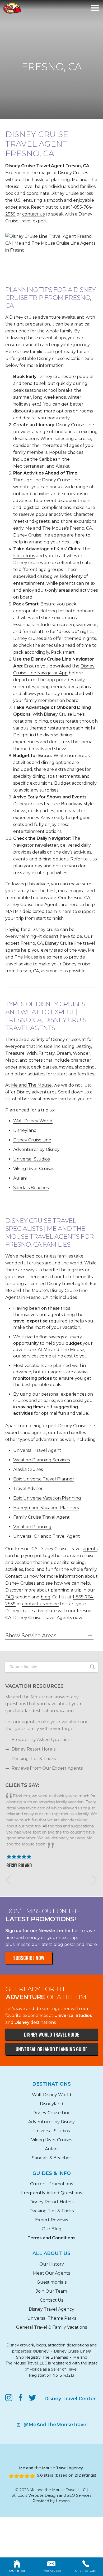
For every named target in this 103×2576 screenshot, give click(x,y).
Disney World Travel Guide (52, 2034)
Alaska (62, 466)
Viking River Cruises (34, 1169)
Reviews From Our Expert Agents (47, 1768)
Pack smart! (63, 652)
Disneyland (25, 1130)
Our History (52, 2264)
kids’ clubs (24, 556)
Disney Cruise (65, 193)
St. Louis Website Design (35, 2495)
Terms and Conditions (51, 2238)
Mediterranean (29, 466)
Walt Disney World (33, 1121)
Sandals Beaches (31, 1188)
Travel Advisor (28, 1489)
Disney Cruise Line (32, 1140)
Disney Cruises (20, 1583)
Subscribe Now (29, 1958)
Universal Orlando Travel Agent (47, 1536)
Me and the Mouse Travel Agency (51, 2468)
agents (90, 1549)
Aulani (20, 1178)
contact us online (41, 1604)
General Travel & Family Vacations (51, 2327)
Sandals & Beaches (52, 2158)
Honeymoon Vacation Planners (46, 1508)
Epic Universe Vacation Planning (47, 1498)
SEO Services (79, 2495)
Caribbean (50, 459)
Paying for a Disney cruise (32, 929)
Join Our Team (51, 2291)
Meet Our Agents (51, 2273)
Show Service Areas (31, 1636)
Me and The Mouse (31, 1085)
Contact (14, 1576)
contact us (33, 214)
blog (46, 1597)
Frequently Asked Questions (42, 1740)
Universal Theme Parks (52, 2318)
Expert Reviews (51, 2220)
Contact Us (51, 2300)
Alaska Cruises (28, 1469)
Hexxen (63, 2501)
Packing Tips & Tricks (34, 1759)
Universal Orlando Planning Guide (51, 2049)
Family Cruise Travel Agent (41, 1517)
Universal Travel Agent (37, 1450)
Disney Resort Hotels (34, 1749)
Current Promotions (51, 2184)
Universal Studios (31, 1159)
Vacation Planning (32, 1527)
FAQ (10, 1597)
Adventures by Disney (36, 1149)
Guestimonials (52, 2282)
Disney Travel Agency (51, 2309)
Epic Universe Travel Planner (44, 1479)
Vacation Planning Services (41, 1460)
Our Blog (52, 2229)
